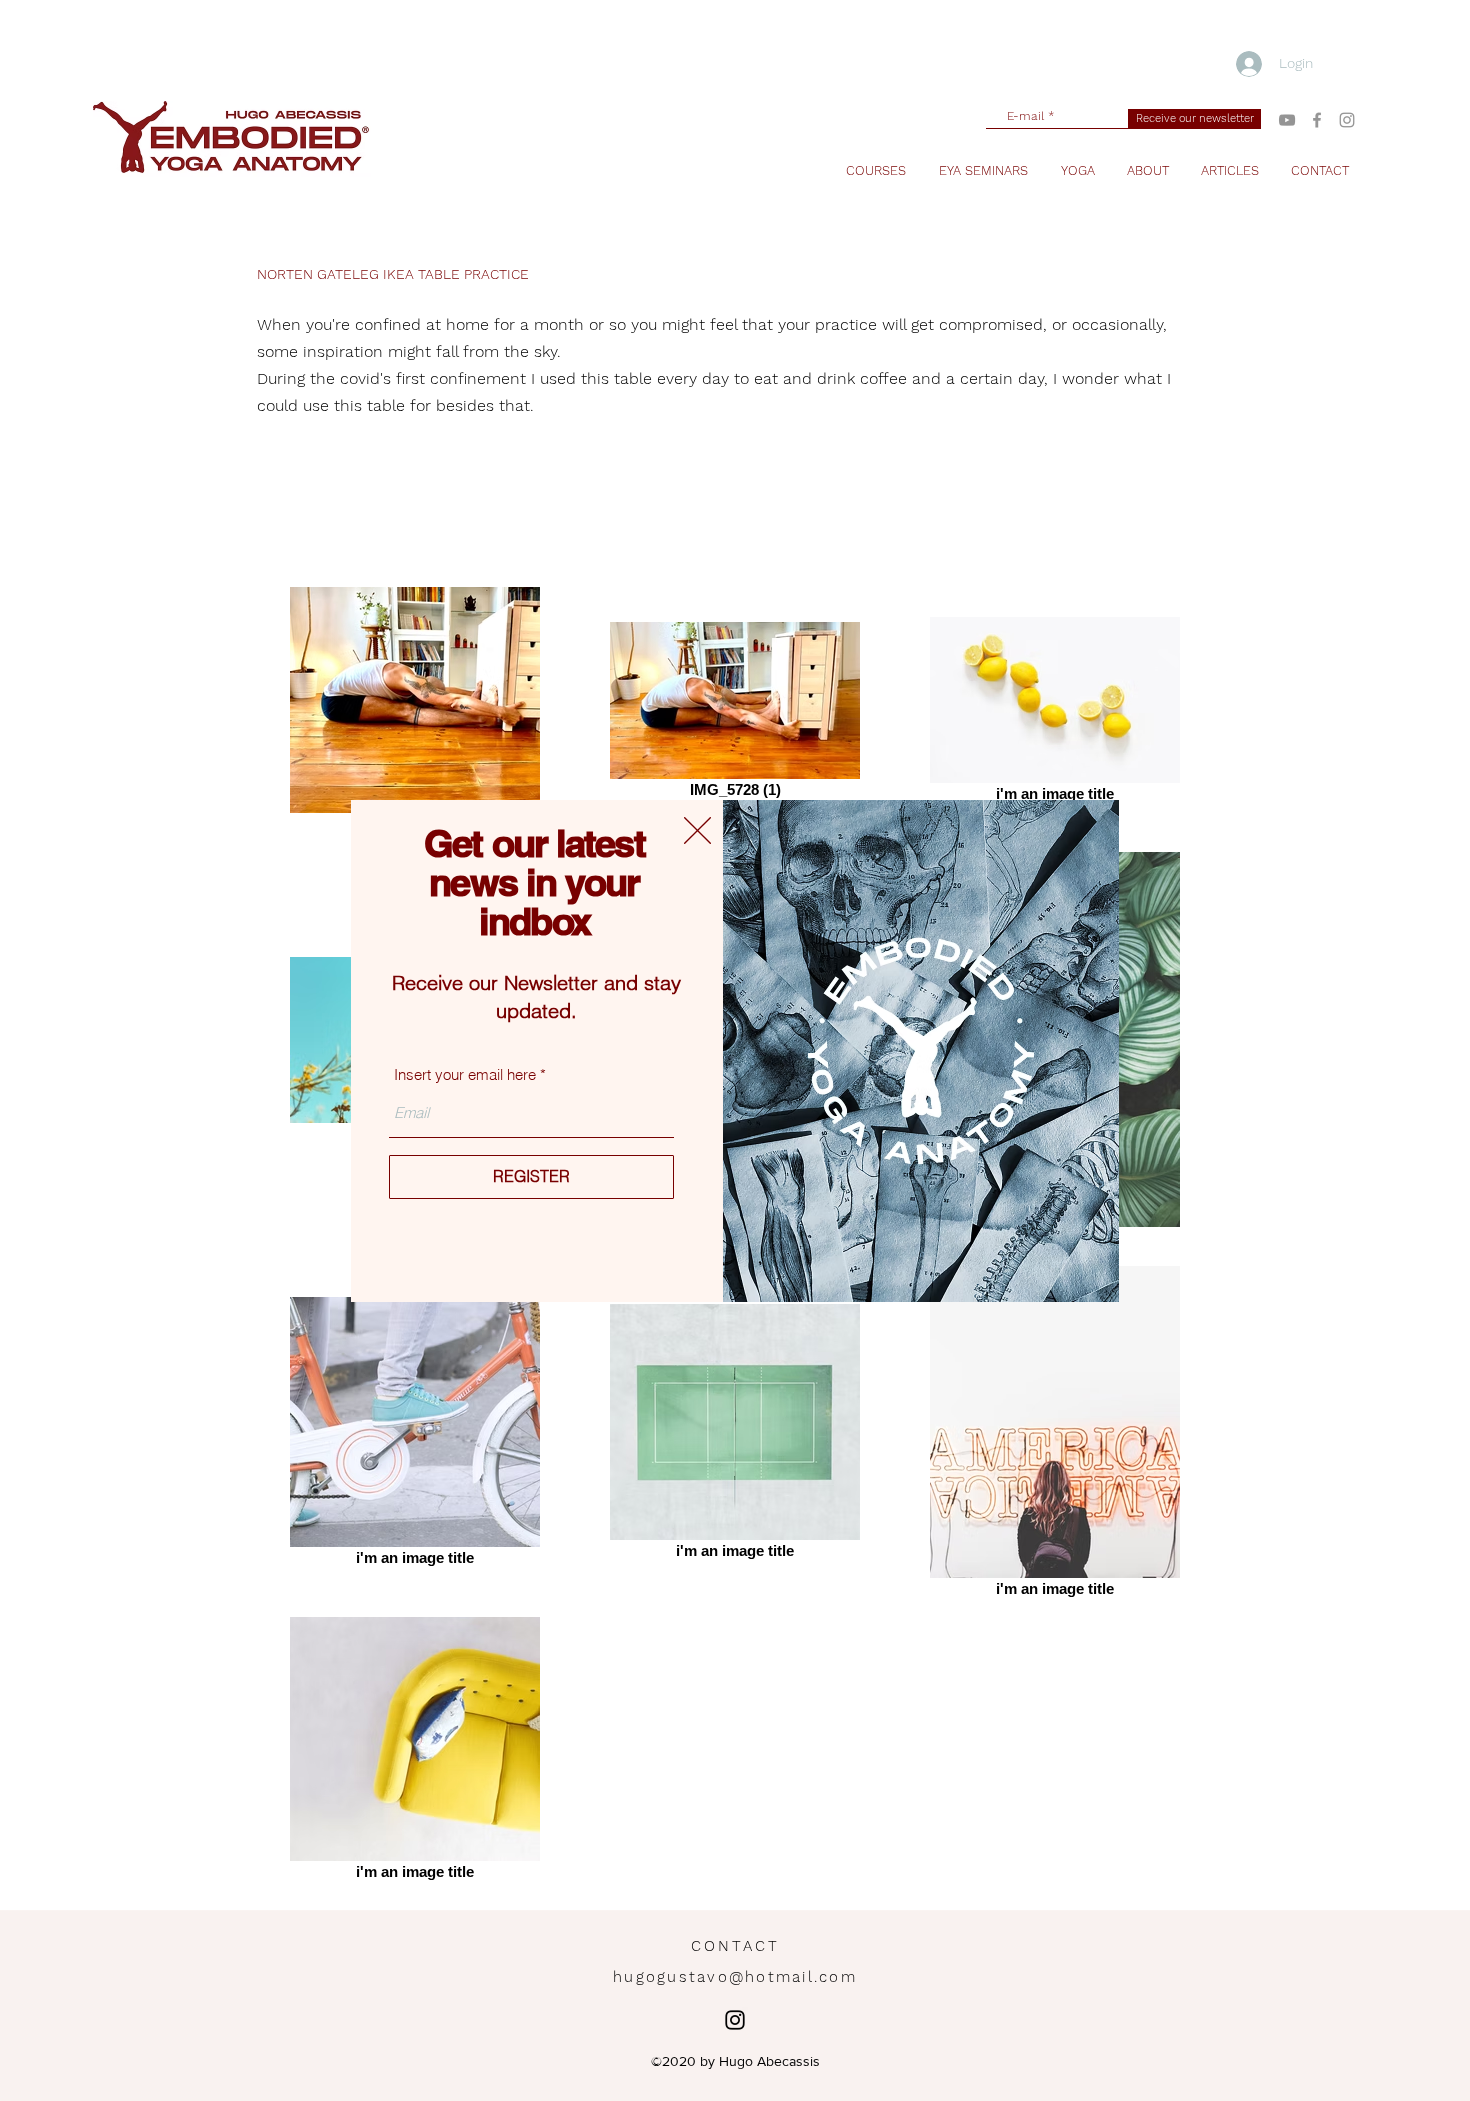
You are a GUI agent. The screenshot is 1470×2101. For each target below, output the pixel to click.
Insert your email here (465, 1074)
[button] (697, 830)
